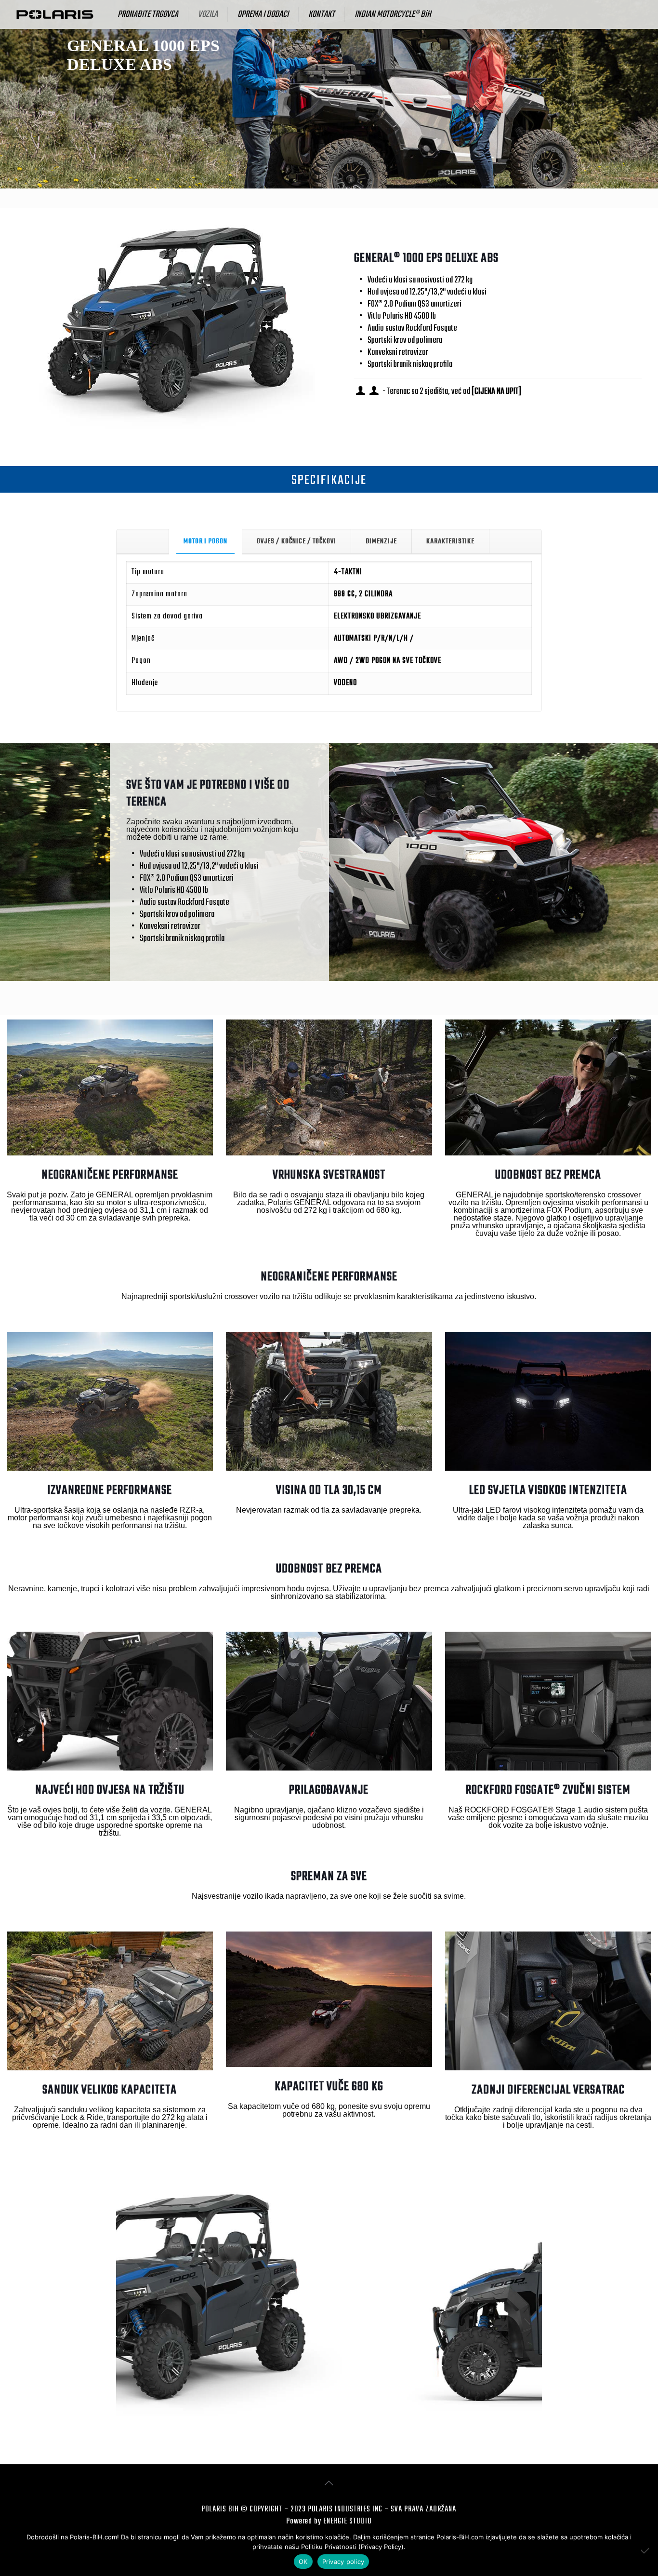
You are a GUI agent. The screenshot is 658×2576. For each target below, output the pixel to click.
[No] (646, 2550)
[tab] (205, 541)
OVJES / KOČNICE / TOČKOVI (296, 541)
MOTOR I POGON (205, 541)
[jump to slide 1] (324, 2433)
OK (303, 2562)
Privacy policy (343, 2562)
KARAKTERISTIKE (450, 541)
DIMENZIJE (381, 541)
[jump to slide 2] (334, 2433)
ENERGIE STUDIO (347, 2522)
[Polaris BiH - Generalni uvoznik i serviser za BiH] (55, 14)
